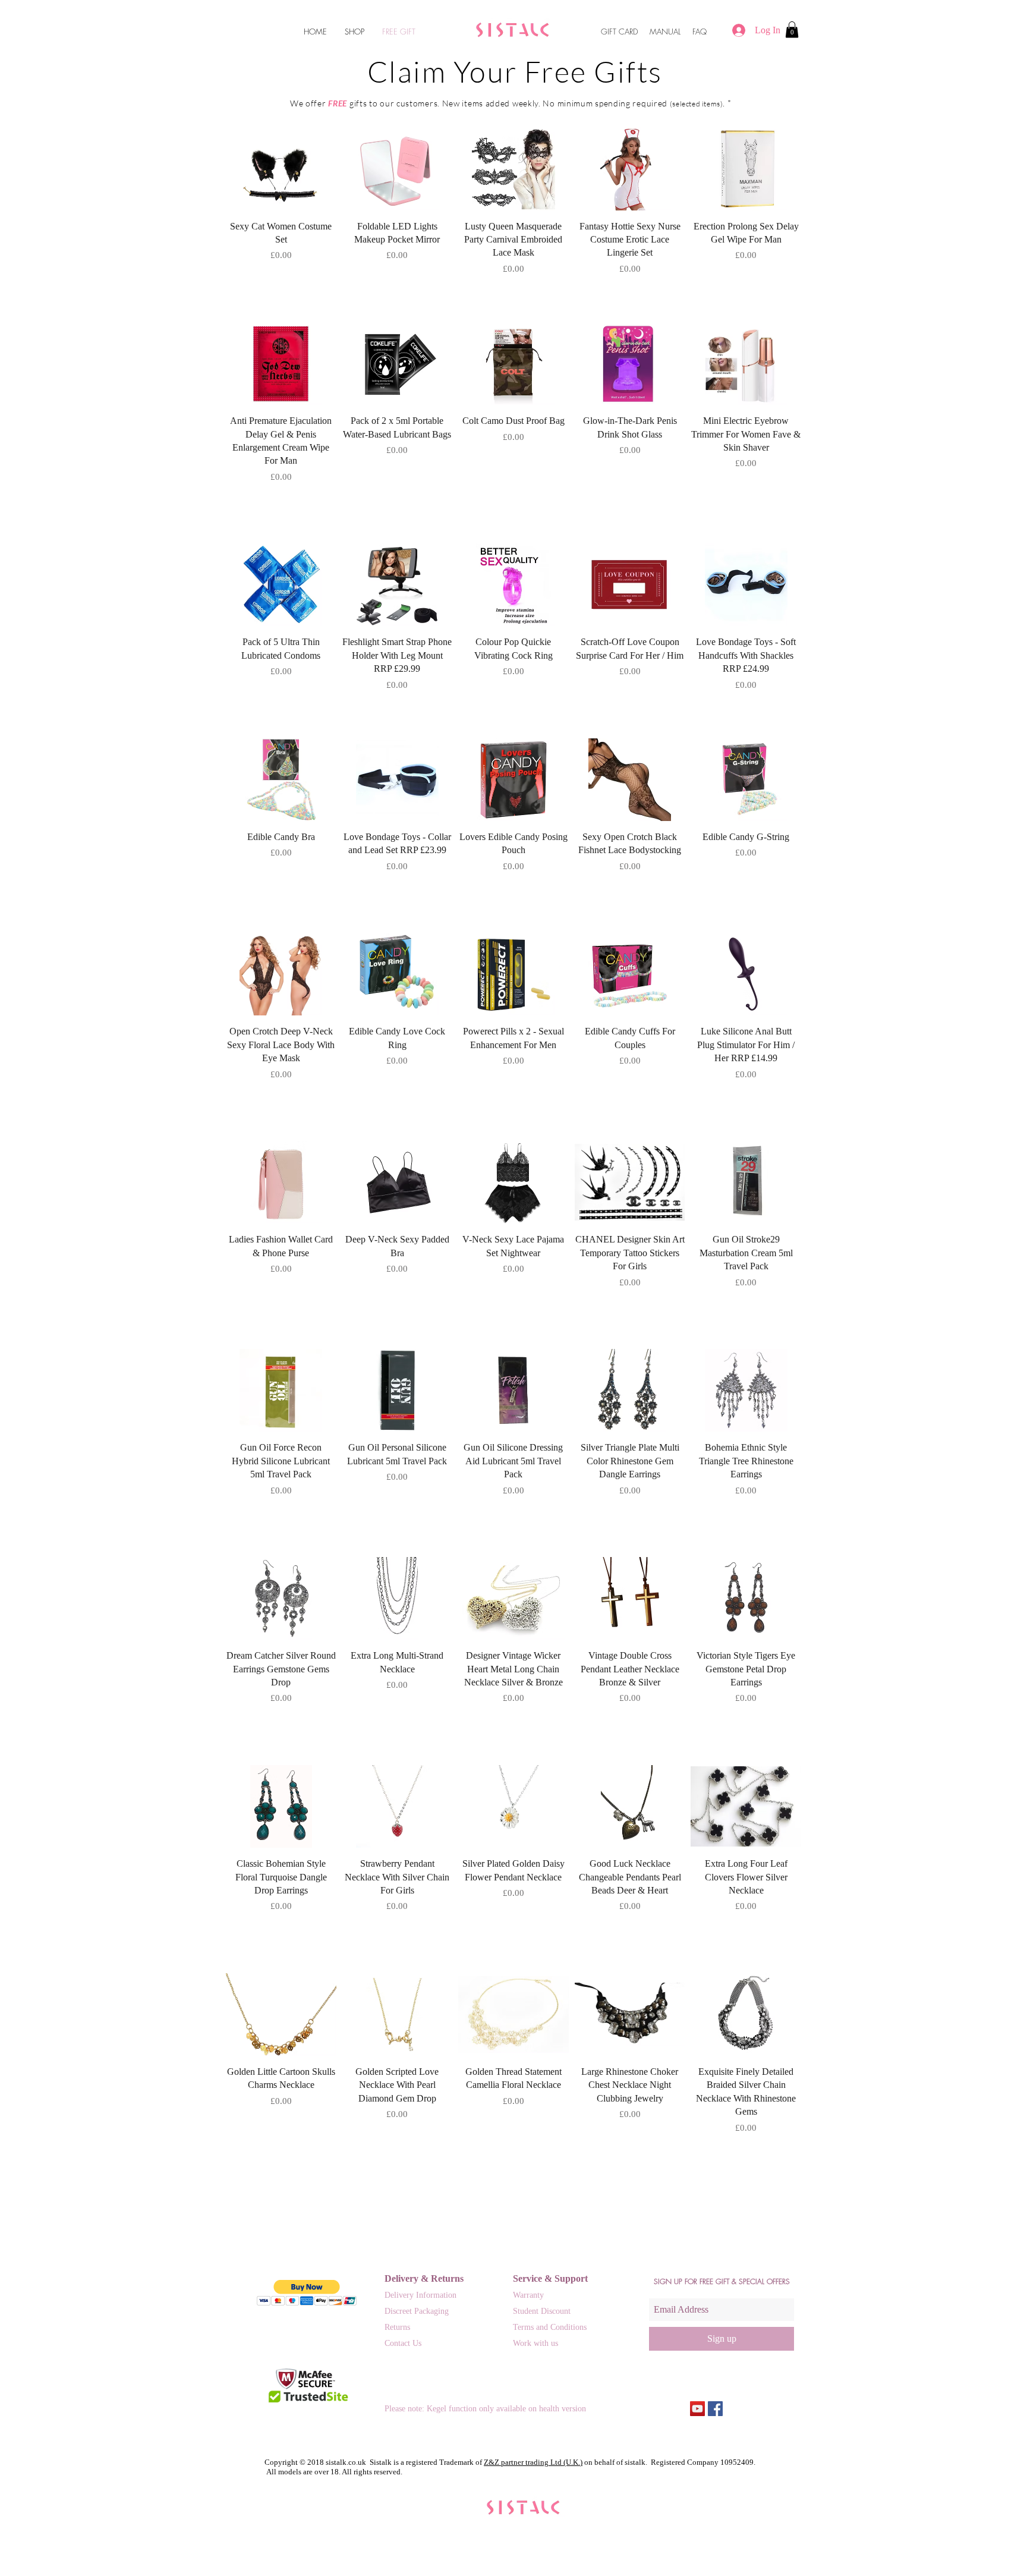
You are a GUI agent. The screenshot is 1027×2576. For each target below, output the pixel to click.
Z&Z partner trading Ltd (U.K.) (533, 2462)
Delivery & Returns (424, 2278)
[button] (792, 29)
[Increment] (327, 280)
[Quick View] (281, 169)
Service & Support (550, 2278)
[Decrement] (235, 280)
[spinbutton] (281, 280)
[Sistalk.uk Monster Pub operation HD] (697, 2409)
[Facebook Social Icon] (715, 2409)
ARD (631, 32)
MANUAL (665, 32)
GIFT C (613, 32)
